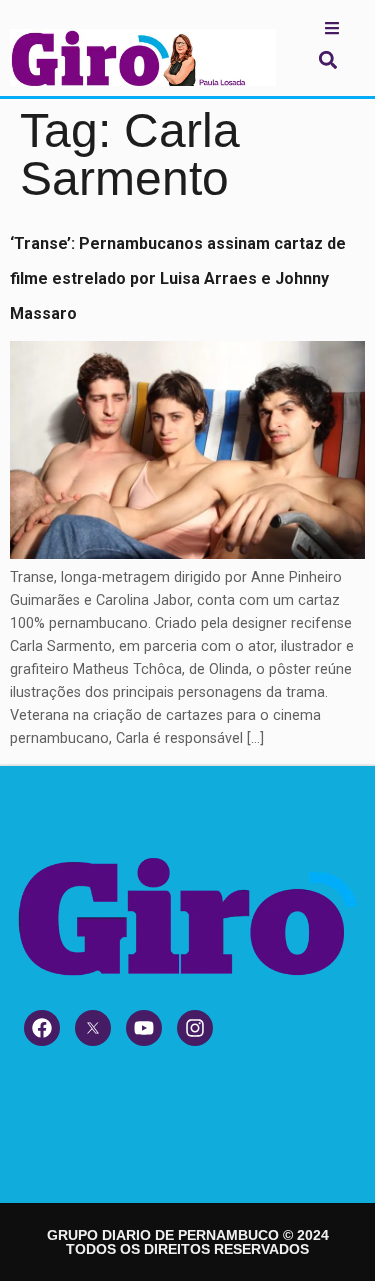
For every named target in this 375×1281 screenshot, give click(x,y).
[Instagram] (195, 1028)
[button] (327, 59)
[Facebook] (42, 1028)
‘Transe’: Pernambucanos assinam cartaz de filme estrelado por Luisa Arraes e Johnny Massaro (178, 278)
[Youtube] (144, 1028)
